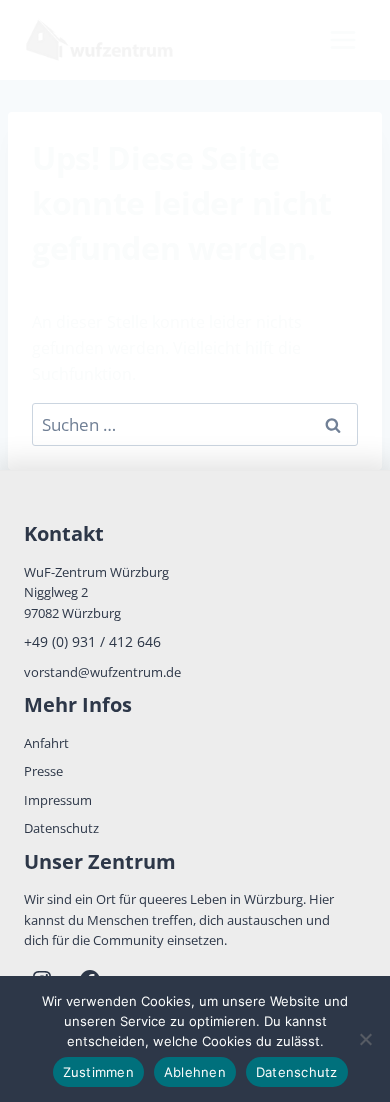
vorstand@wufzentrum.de (102, 672)
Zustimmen (98, 1072)
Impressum (58, 800)
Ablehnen (195, 1072)
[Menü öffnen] (342, 39)
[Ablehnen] (365, 1039)
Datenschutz (61, 828)
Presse (43, 771)
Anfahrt (46, 743)
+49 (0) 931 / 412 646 (92, 641)
